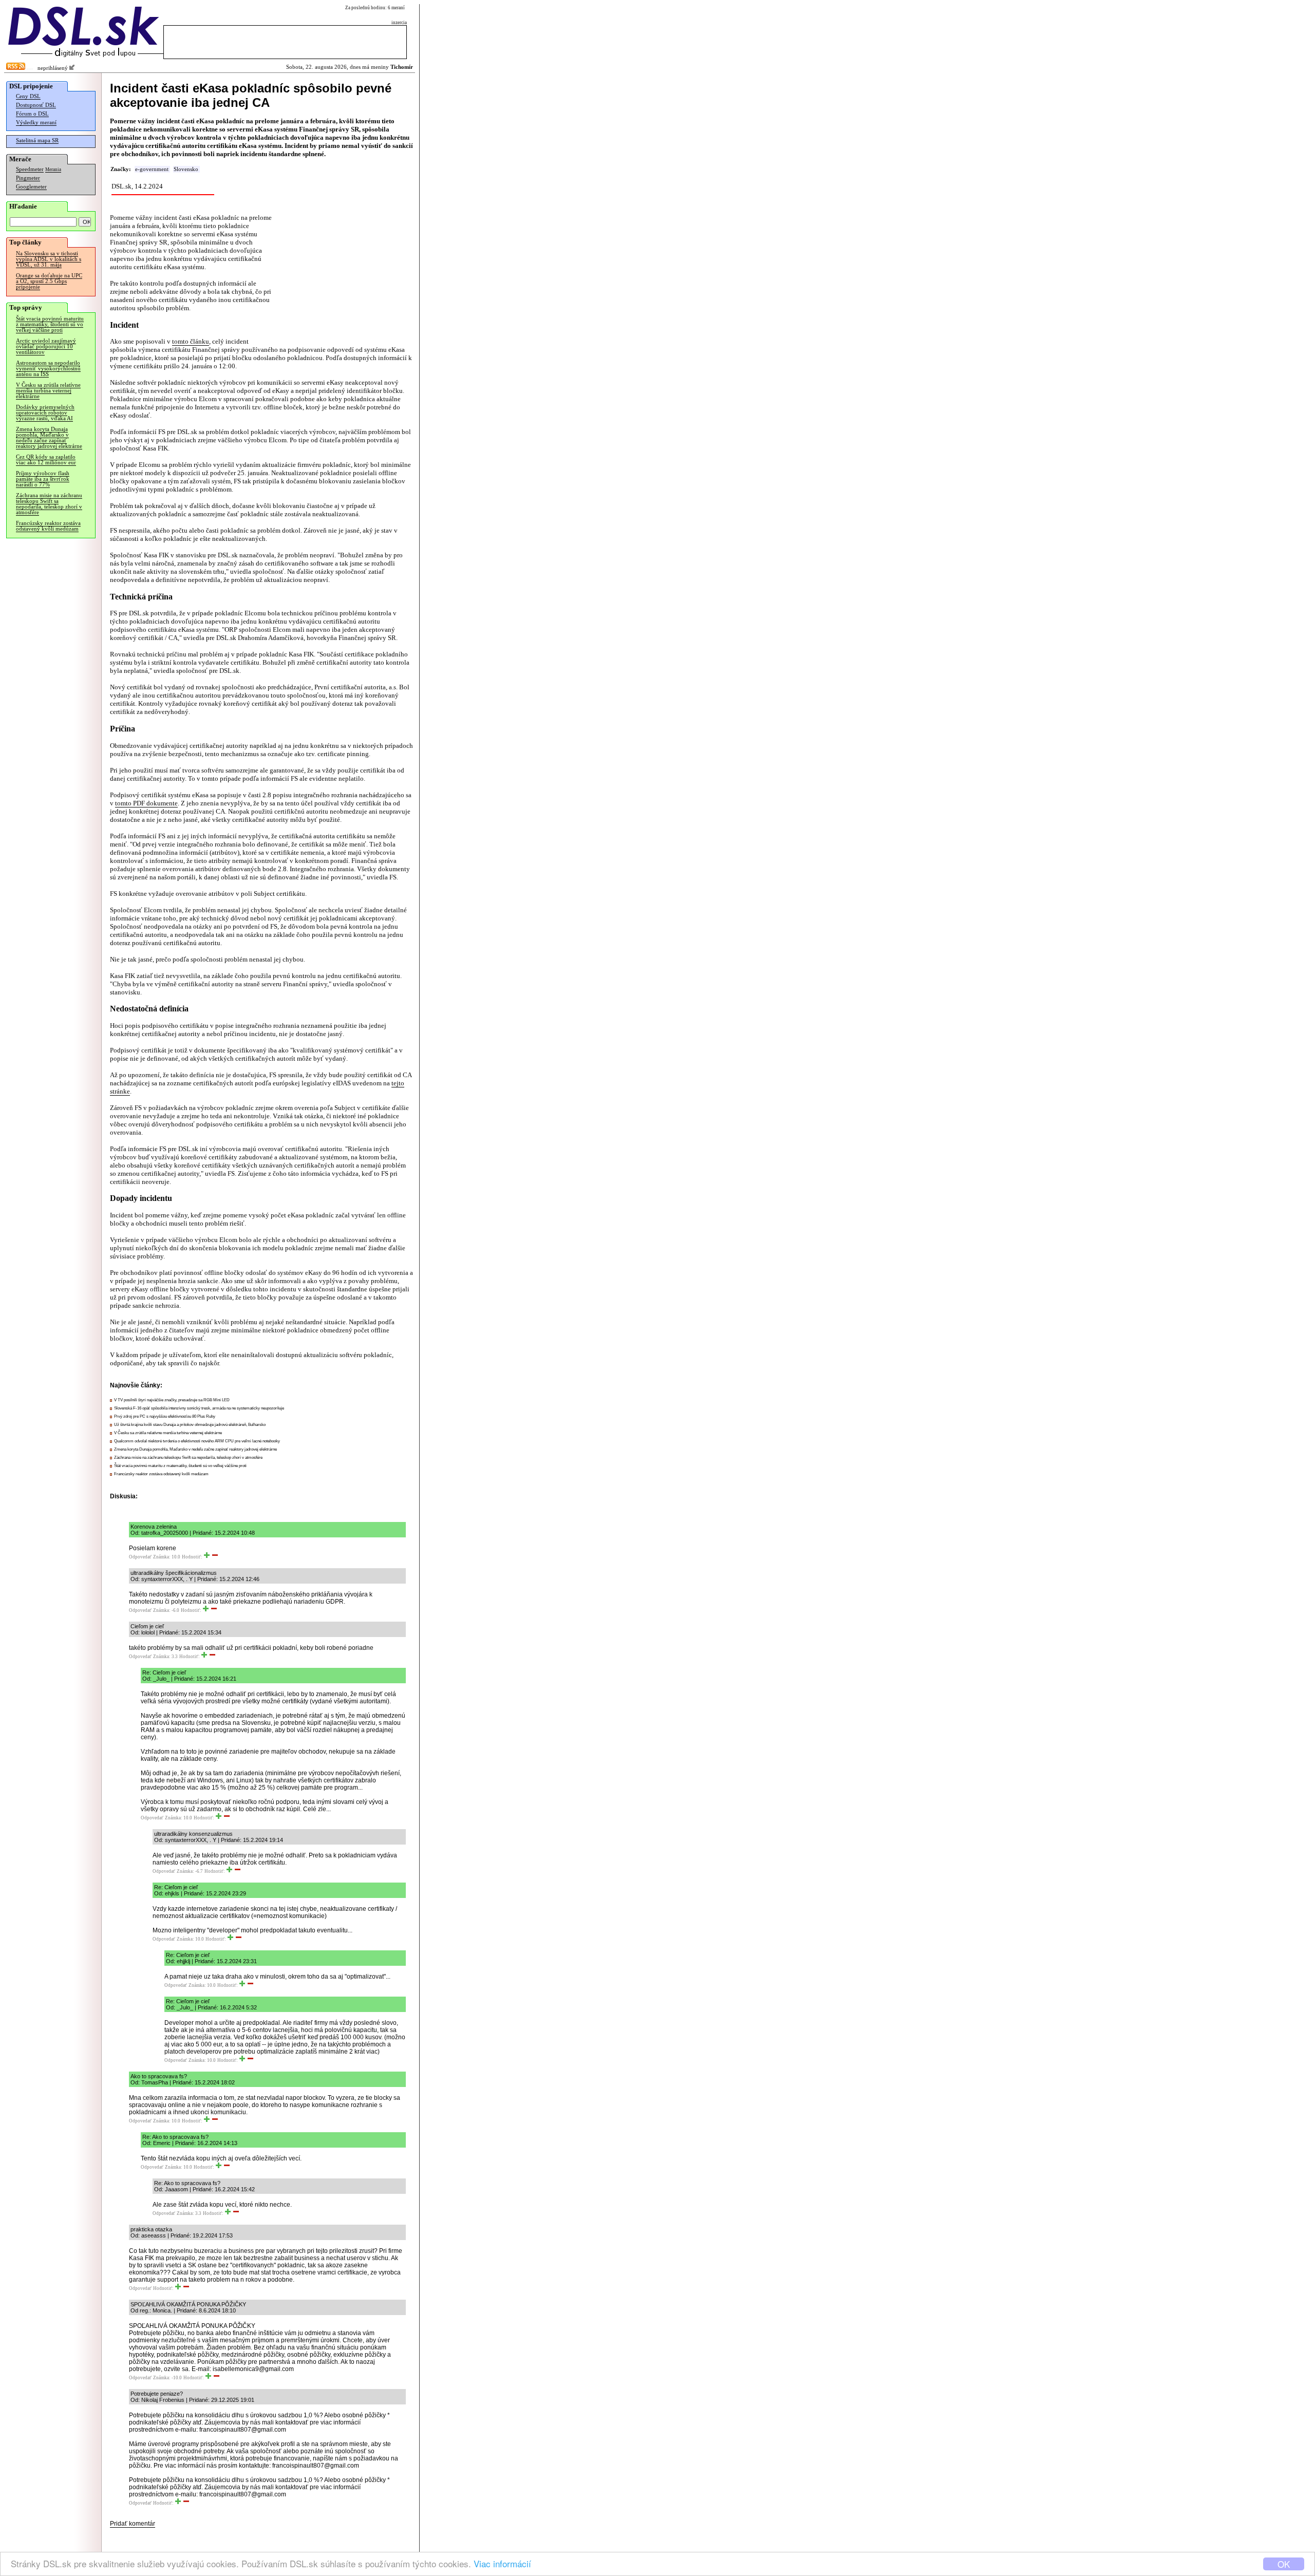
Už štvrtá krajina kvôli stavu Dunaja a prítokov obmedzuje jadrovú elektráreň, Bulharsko (190, 1425)
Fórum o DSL (32, 114)
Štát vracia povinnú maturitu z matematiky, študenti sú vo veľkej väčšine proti (50, 324)
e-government (152, 169)
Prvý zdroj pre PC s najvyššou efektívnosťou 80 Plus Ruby (165, 1416)
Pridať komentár (133, 2524)
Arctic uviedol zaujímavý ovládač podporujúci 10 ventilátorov (46, 346)
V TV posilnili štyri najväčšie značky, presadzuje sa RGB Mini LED (172, 1400)
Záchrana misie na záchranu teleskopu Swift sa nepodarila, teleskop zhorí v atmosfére (49, 504)
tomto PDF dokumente (146, 803)
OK (1284, 2564)
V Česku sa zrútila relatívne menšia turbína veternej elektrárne (48, 391)
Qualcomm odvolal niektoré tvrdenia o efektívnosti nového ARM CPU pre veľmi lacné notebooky (197, 1441)
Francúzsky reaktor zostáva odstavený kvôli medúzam (48, 526)
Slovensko (186, 169)
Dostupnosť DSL (36, 105)
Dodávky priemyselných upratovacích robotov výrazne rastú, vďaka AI (45, 413)
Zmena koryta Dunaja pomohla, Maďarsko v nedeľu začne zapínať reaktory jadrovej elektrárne (49, 438)
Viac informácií (502, 2563)
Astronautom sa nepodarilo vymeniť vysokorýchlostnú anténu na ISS (48, 369)
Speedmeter (30, 169)
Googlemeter (31, 187)
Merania (53, 170)
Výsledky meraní (36, 123)
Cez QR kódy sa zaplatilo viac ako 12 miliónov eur (46, 460)
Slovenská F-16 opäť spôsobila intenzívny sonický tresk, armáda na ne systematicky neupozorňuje (199, 1408)
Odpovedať (140, 1557)
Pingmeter (28, 178)
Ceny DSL (28, 96)
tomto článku (191, 341)
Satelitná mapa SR (37, 140)
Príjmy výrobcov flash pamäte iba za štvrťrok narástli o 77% (43, 479)
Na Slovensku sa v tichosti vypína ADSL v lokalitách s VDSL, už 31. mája (49, 259)
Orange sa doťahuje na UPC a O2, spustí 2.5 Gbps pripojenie (49, 281)
